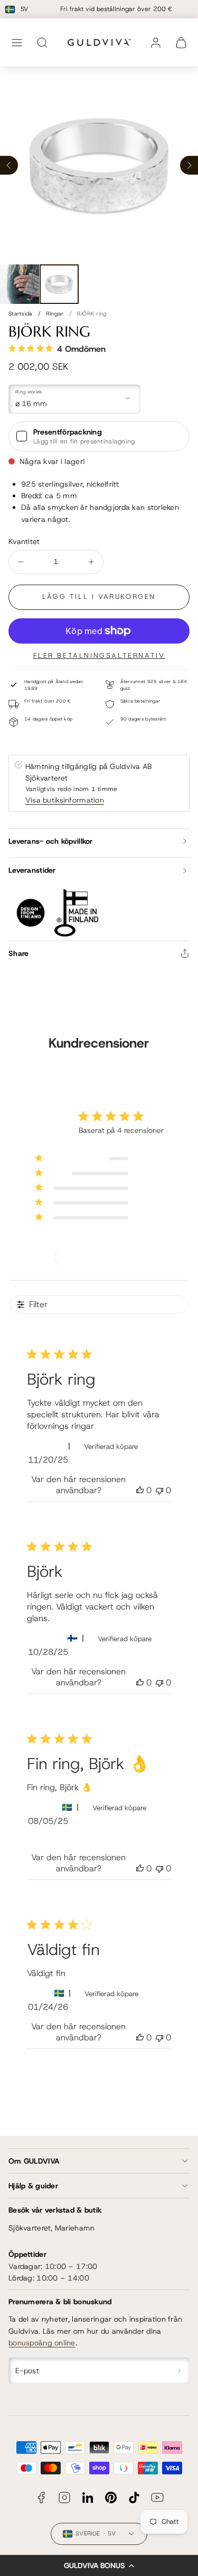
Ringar (55, 313)
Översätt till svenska (70, 1840)
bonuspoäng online (42, 2343)
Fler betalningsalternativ (99, 655)
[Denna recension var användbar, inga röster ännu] (140, 1490)
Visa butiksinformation (65, 800)
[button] (99, 2565)
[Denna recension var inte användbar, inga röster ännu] (159, 1490)
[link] (156, 43)
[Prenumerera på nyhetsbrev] (180, 2371)
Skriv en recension (99, 1257)
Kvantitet (24, 541)
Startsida (21, 313)
